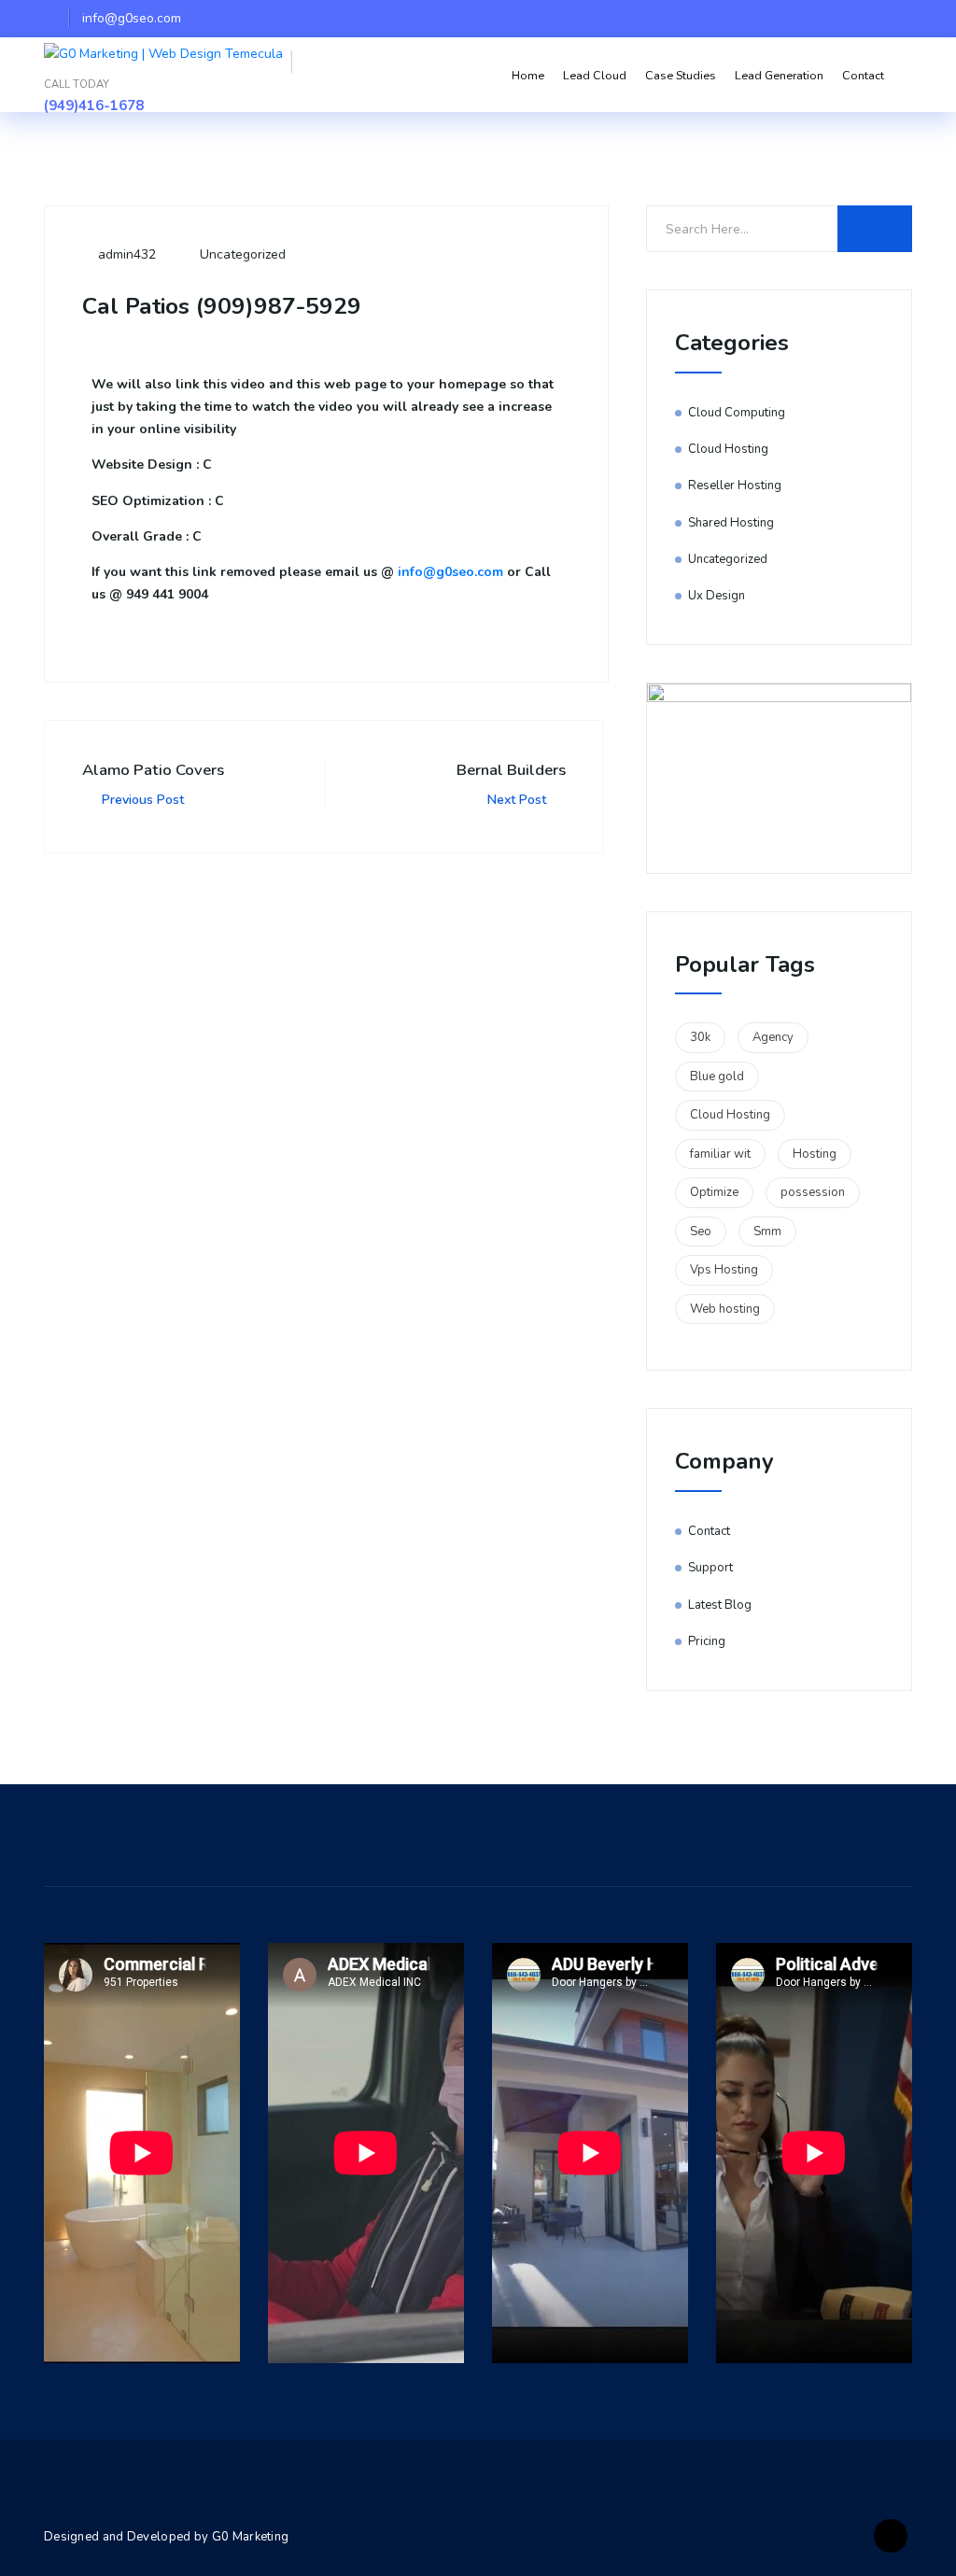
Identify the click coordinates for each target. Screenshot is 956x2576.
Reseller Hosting (735, 486)
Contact (863, 75)
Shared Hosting (731, 523)
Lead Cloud (595, 75)
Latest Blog (720, 1605)
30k (700, 1037)
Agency (773, 1037)
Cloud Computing (737, 413)
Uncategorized (243, 254)
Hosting (815, 1154)
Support (710, 1568)
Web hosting (725, 1309)
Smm (767, 1232)
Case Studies (681, 75)
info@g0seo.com (450, 572)
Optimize (714, 1192)
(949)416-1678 (94, 106)
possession (813, 1192)
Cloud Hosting (728, 449)
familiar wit (720, 1154)
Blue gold (717, 1077)
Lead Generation (779, 75)
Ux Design (717, 596)
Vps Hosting (724, 1270)
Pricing (707, 1641)
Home (528, 75)
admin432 (125, 254)
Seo (701, 1232)
